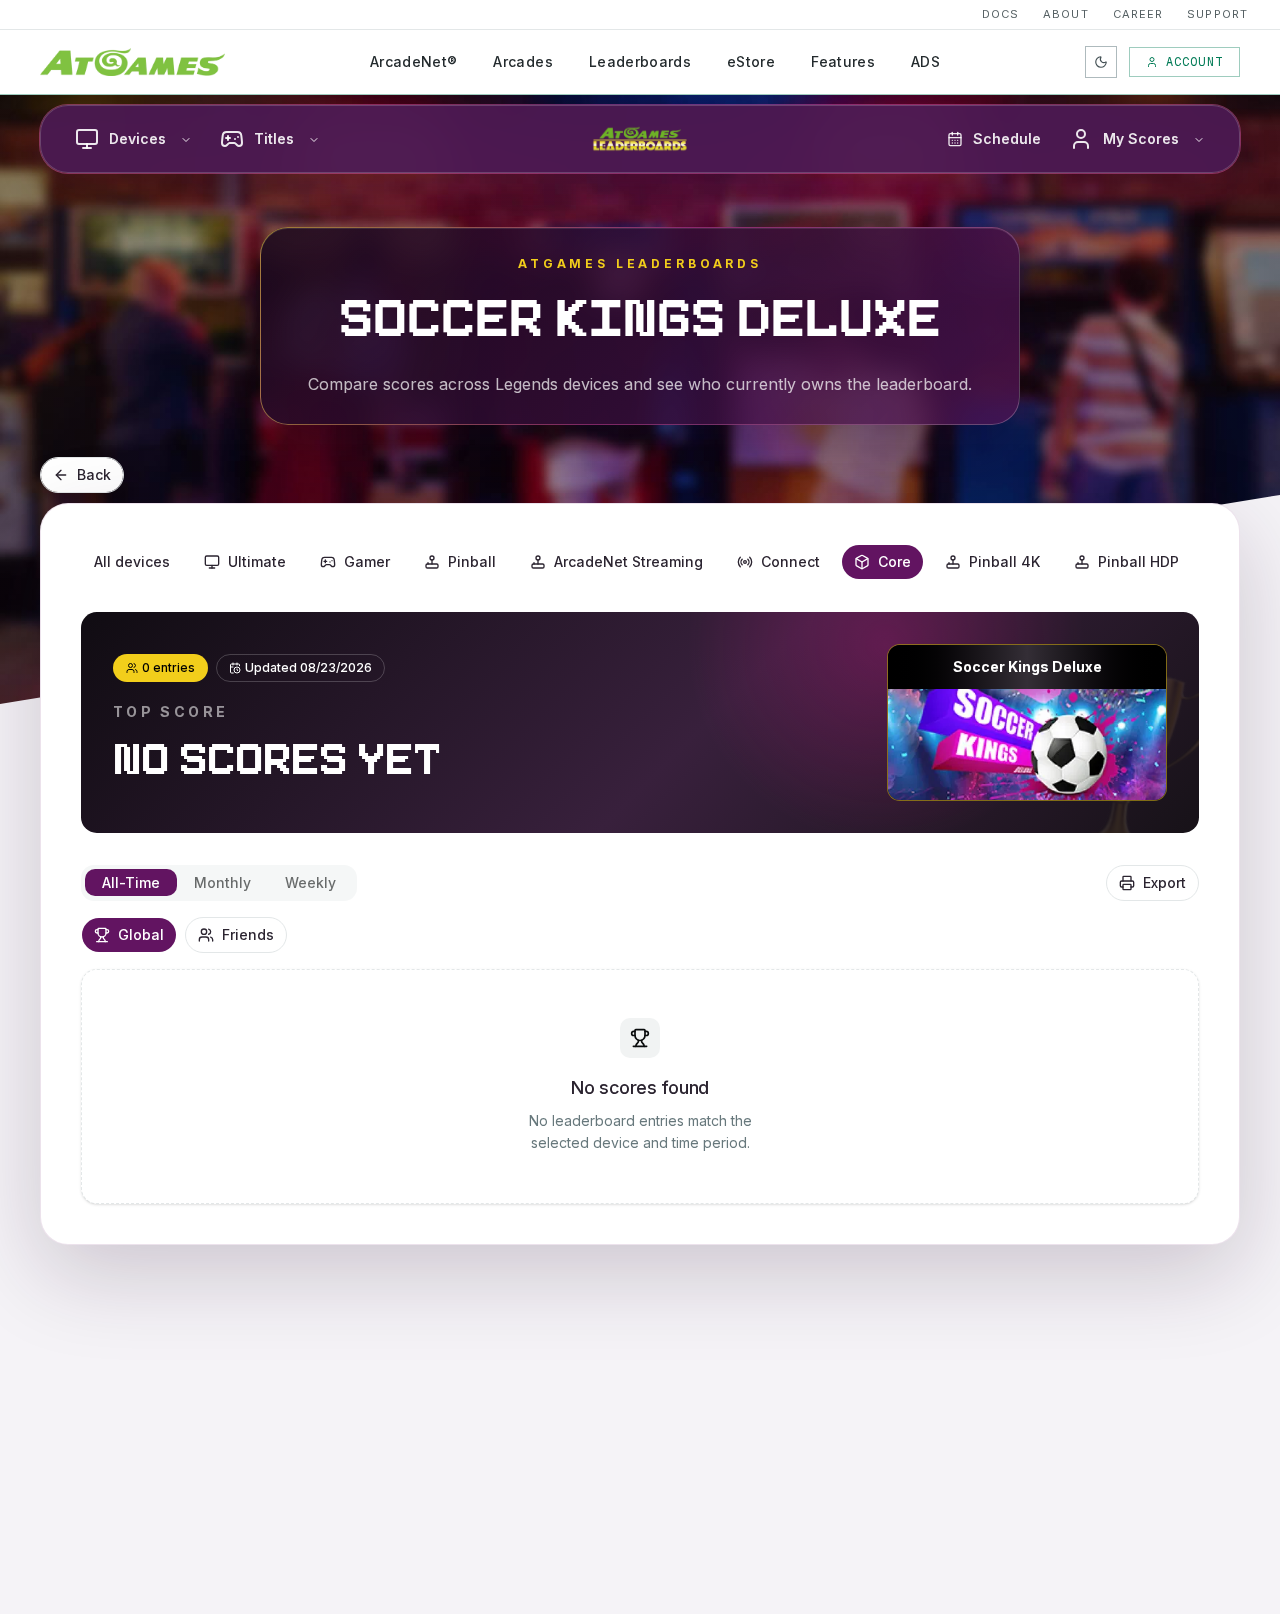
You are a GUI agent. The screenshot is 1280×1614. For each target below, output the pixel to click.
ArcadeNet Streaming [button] (628, 561)
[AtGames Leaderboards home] (640, 139)
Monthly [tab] (222, 882)
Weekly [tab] (310, 882)
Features (843, 61)
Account (1194, 62)
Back (94, 474)
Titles (274, 138)
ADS (925, 61)
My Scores (1141, 138)
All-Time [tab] (131, 882)
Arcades (522, 61)
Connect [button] (790, 561)
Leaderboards (640, 61)
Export (1164, 882)
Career (1138, 14)
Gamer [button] (367, 561)
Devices (137, 138)
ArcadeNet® (414, 61)
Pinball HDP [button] (1138, 561)
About (1066, 14)
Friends (248, 934)
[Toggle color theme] (1101, 62)
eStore (751, 61)
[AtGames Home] (132, 62)
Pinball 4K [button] (1004, 561)
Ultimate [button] (257, 561)
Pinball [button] (472, 561)
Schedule (1007, 138)
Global (141, 934)
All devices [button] (132, 561)
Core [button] (894, 561)
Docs (1000, 14)
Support (1217, 14)
